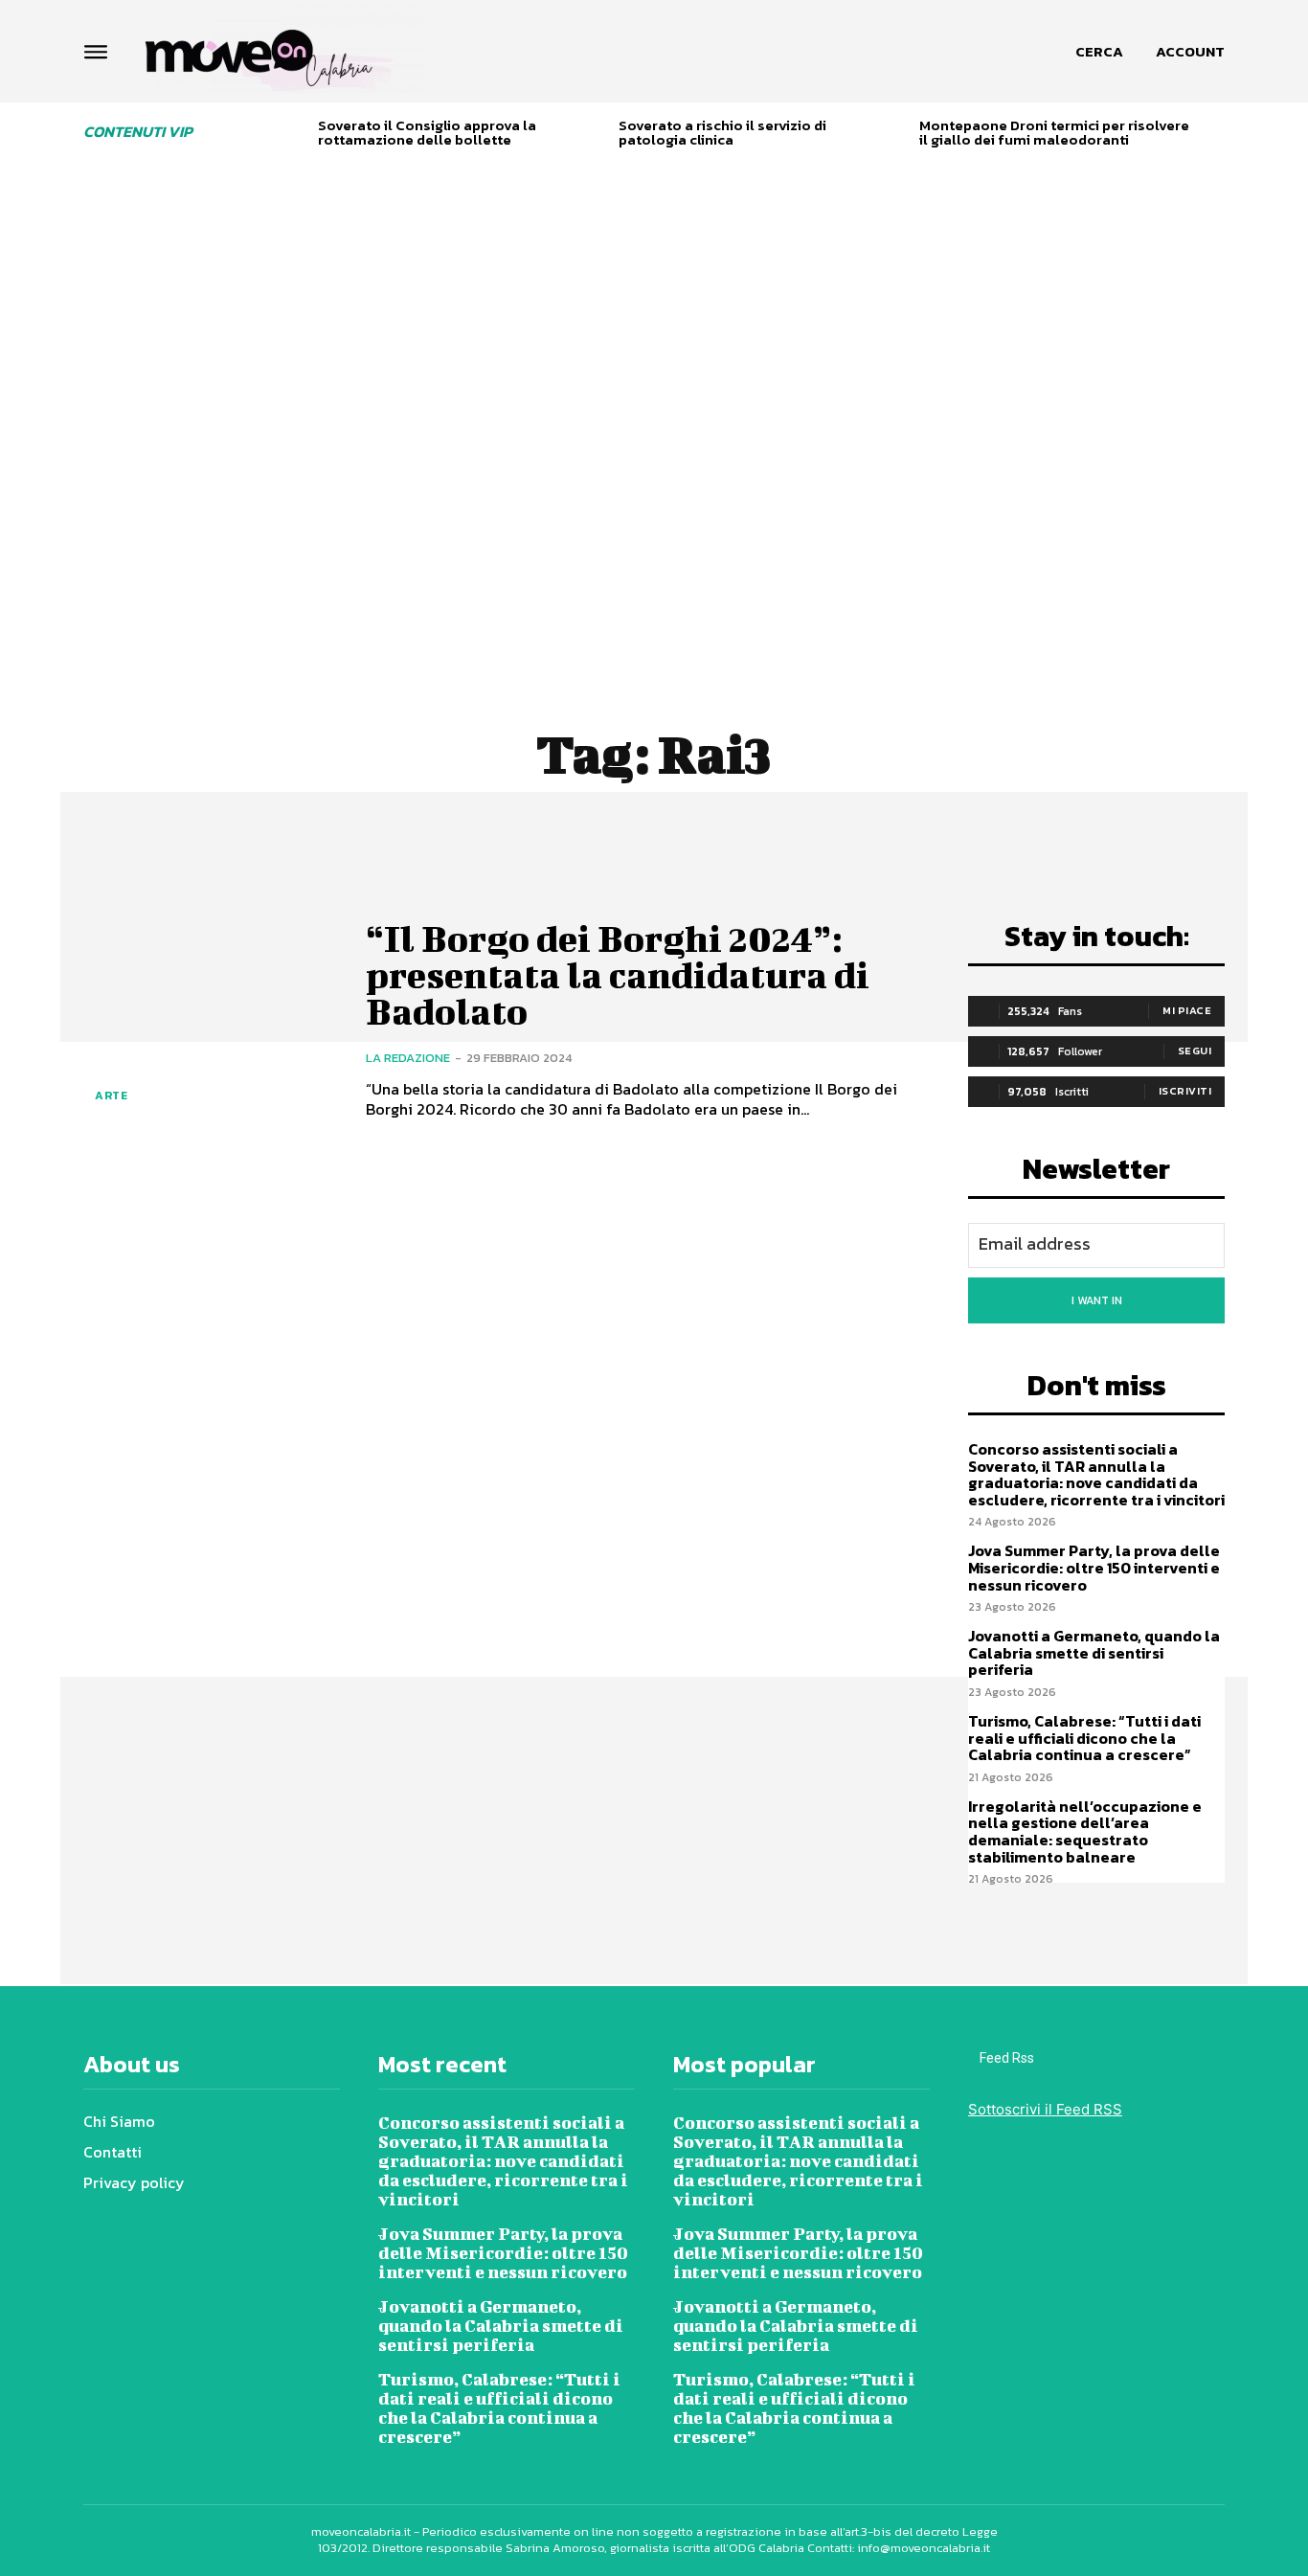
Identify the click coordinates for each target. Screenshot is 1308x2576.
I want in (1097, 1300)
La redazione (408, 1058)
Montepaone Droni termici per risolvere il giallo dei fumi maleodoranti (1054, 132)
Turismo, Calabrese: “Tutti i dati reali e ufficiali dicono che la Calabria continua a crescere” (1084, 1738)
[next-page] (1218, 136)
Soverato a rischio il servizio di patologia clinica (722, 132)
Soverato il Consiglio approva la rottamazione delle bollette (427, 132)
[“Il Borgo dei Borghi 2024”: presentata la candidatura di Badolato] (210, 1020)
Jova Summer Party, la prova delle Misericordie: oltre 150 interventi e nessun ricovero (1094, 1567)
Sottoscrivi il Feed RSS (1045, 2109)
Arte (111, 1096)
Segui (1195, 1051)
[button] (1099, 52)
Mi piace (1187, 1010)
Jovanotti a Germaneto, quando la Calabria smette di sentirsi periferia (1094, 1652)
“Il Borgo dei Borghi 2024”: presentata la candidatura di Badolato (618, 975)
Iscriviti (1185, 1091)
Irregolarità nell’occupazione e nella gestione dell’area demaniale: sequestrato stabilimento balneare (1085, 1831)
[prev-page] (296, 136)
